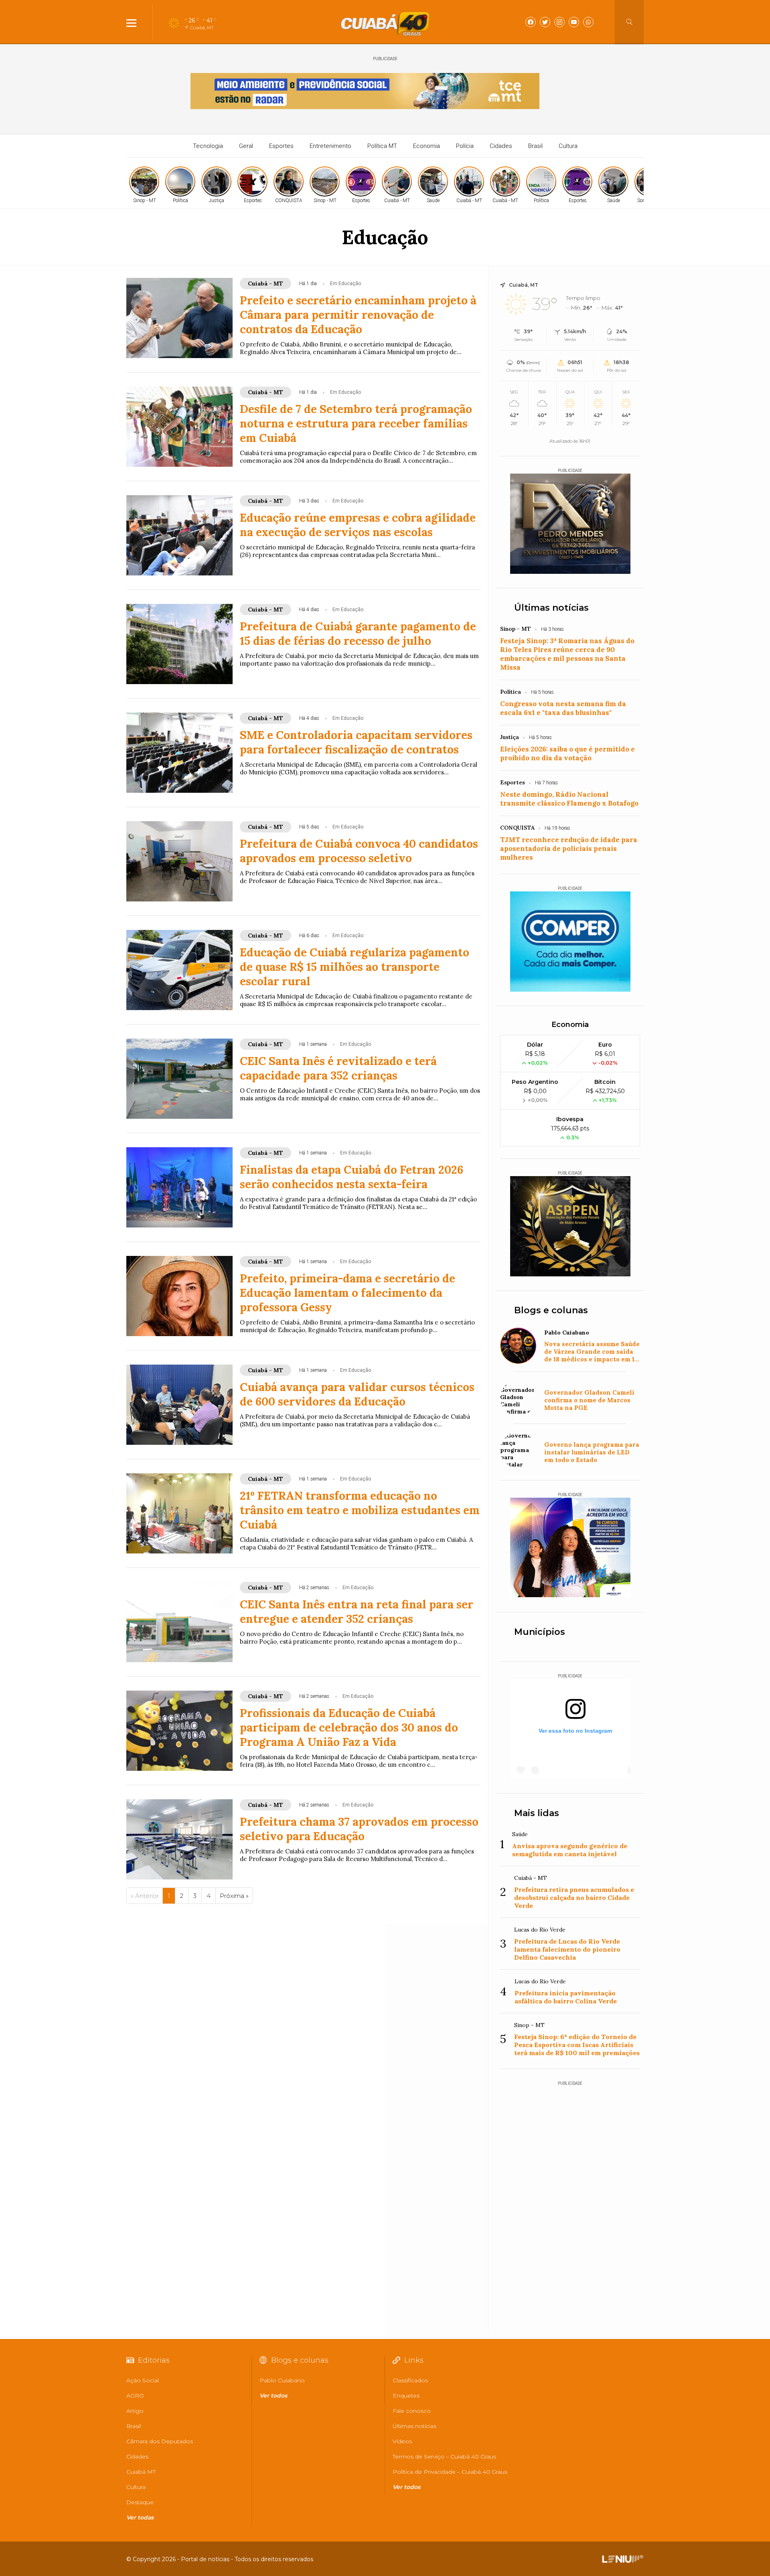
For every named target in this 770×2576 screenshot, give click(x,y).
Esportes (281, 146)
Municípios (540, 1632)
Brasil (535, 146)
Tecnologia (208, 146)
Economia (427, 146)
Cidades (501, 146)
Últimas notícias (551, 608)
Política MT (382, 146)
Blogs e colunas (551, 1310)
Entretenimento (330, 146)
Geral (246, 146)
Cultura (568, 146)
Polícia (465, 146)
